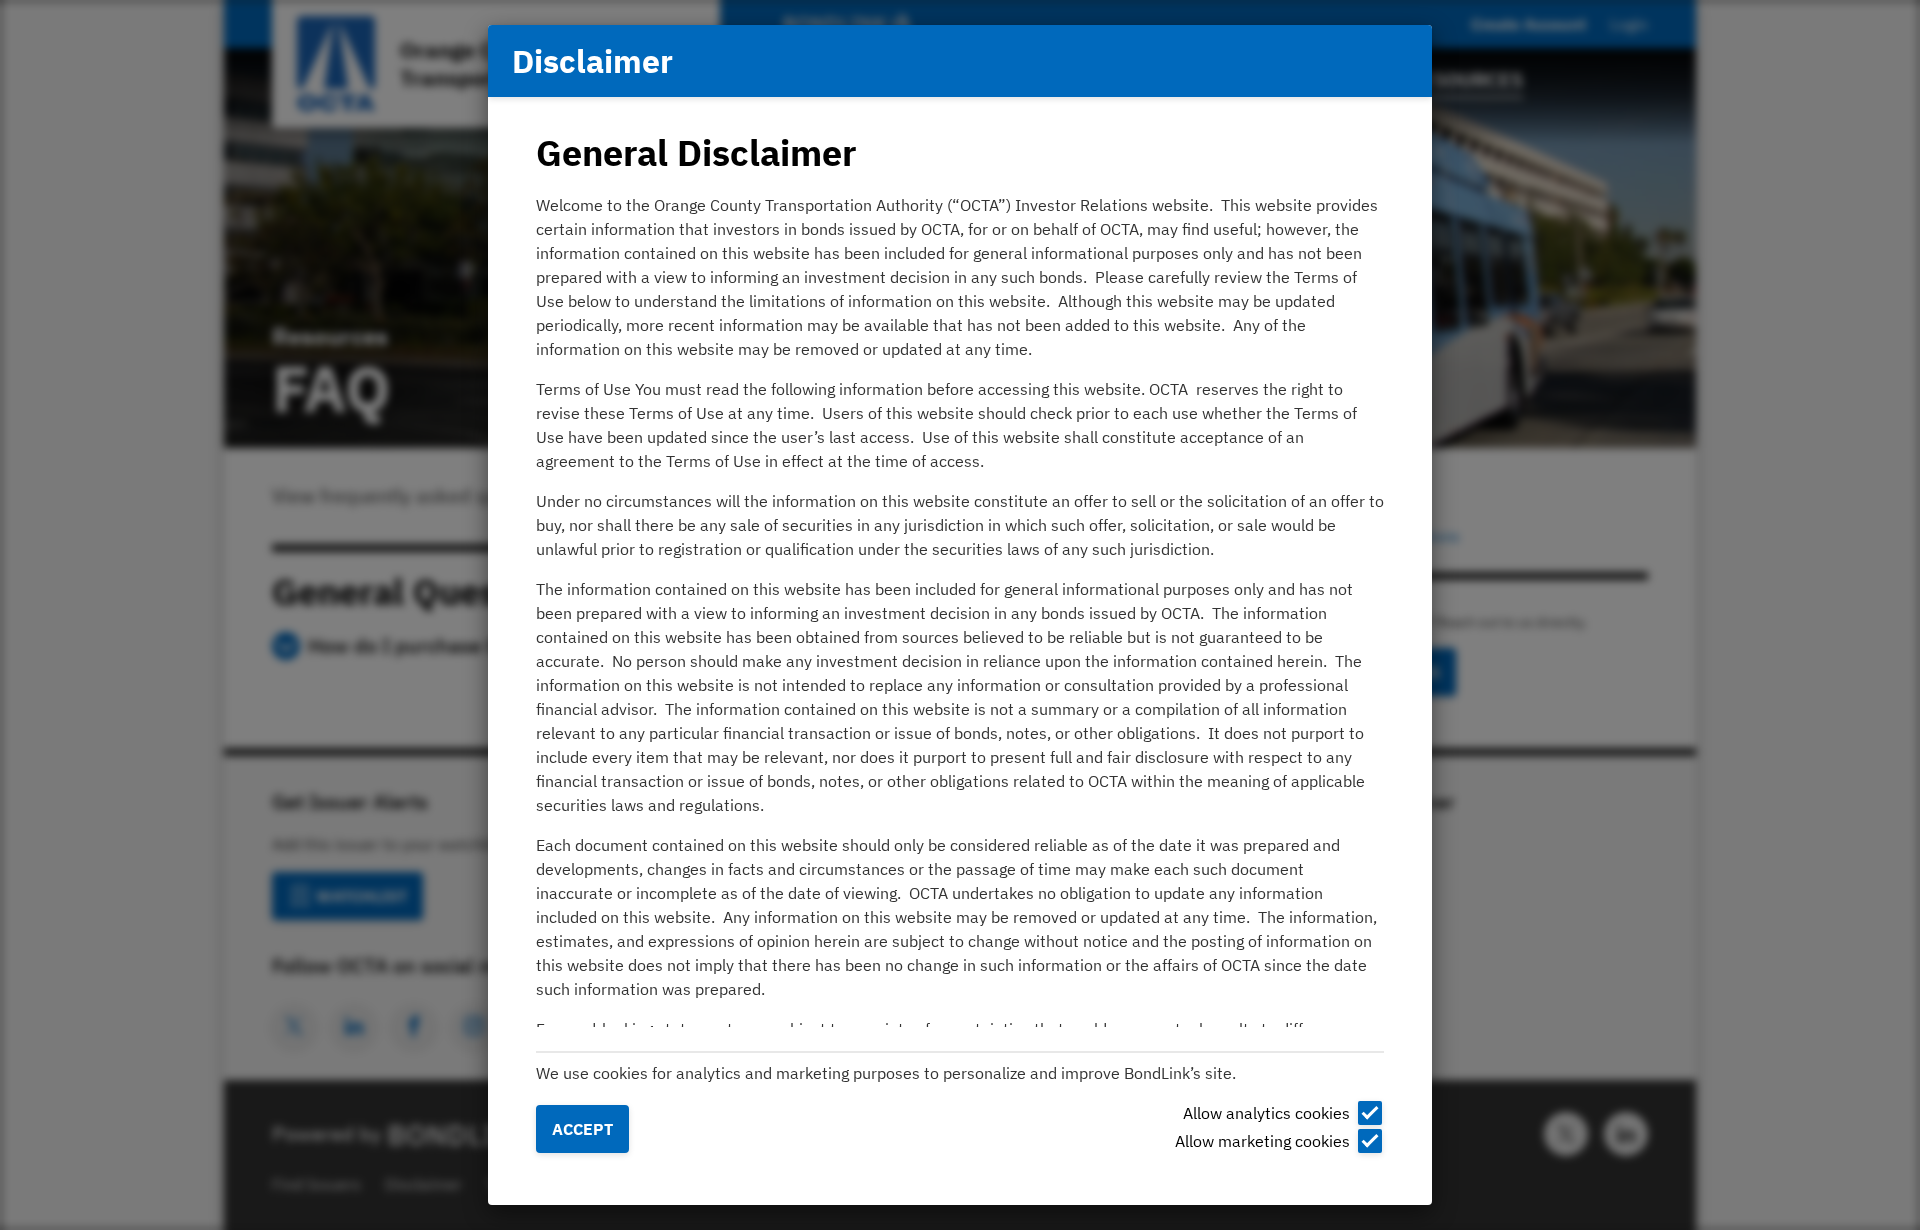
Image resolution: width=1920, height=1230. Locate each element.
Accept (582, 1129)
